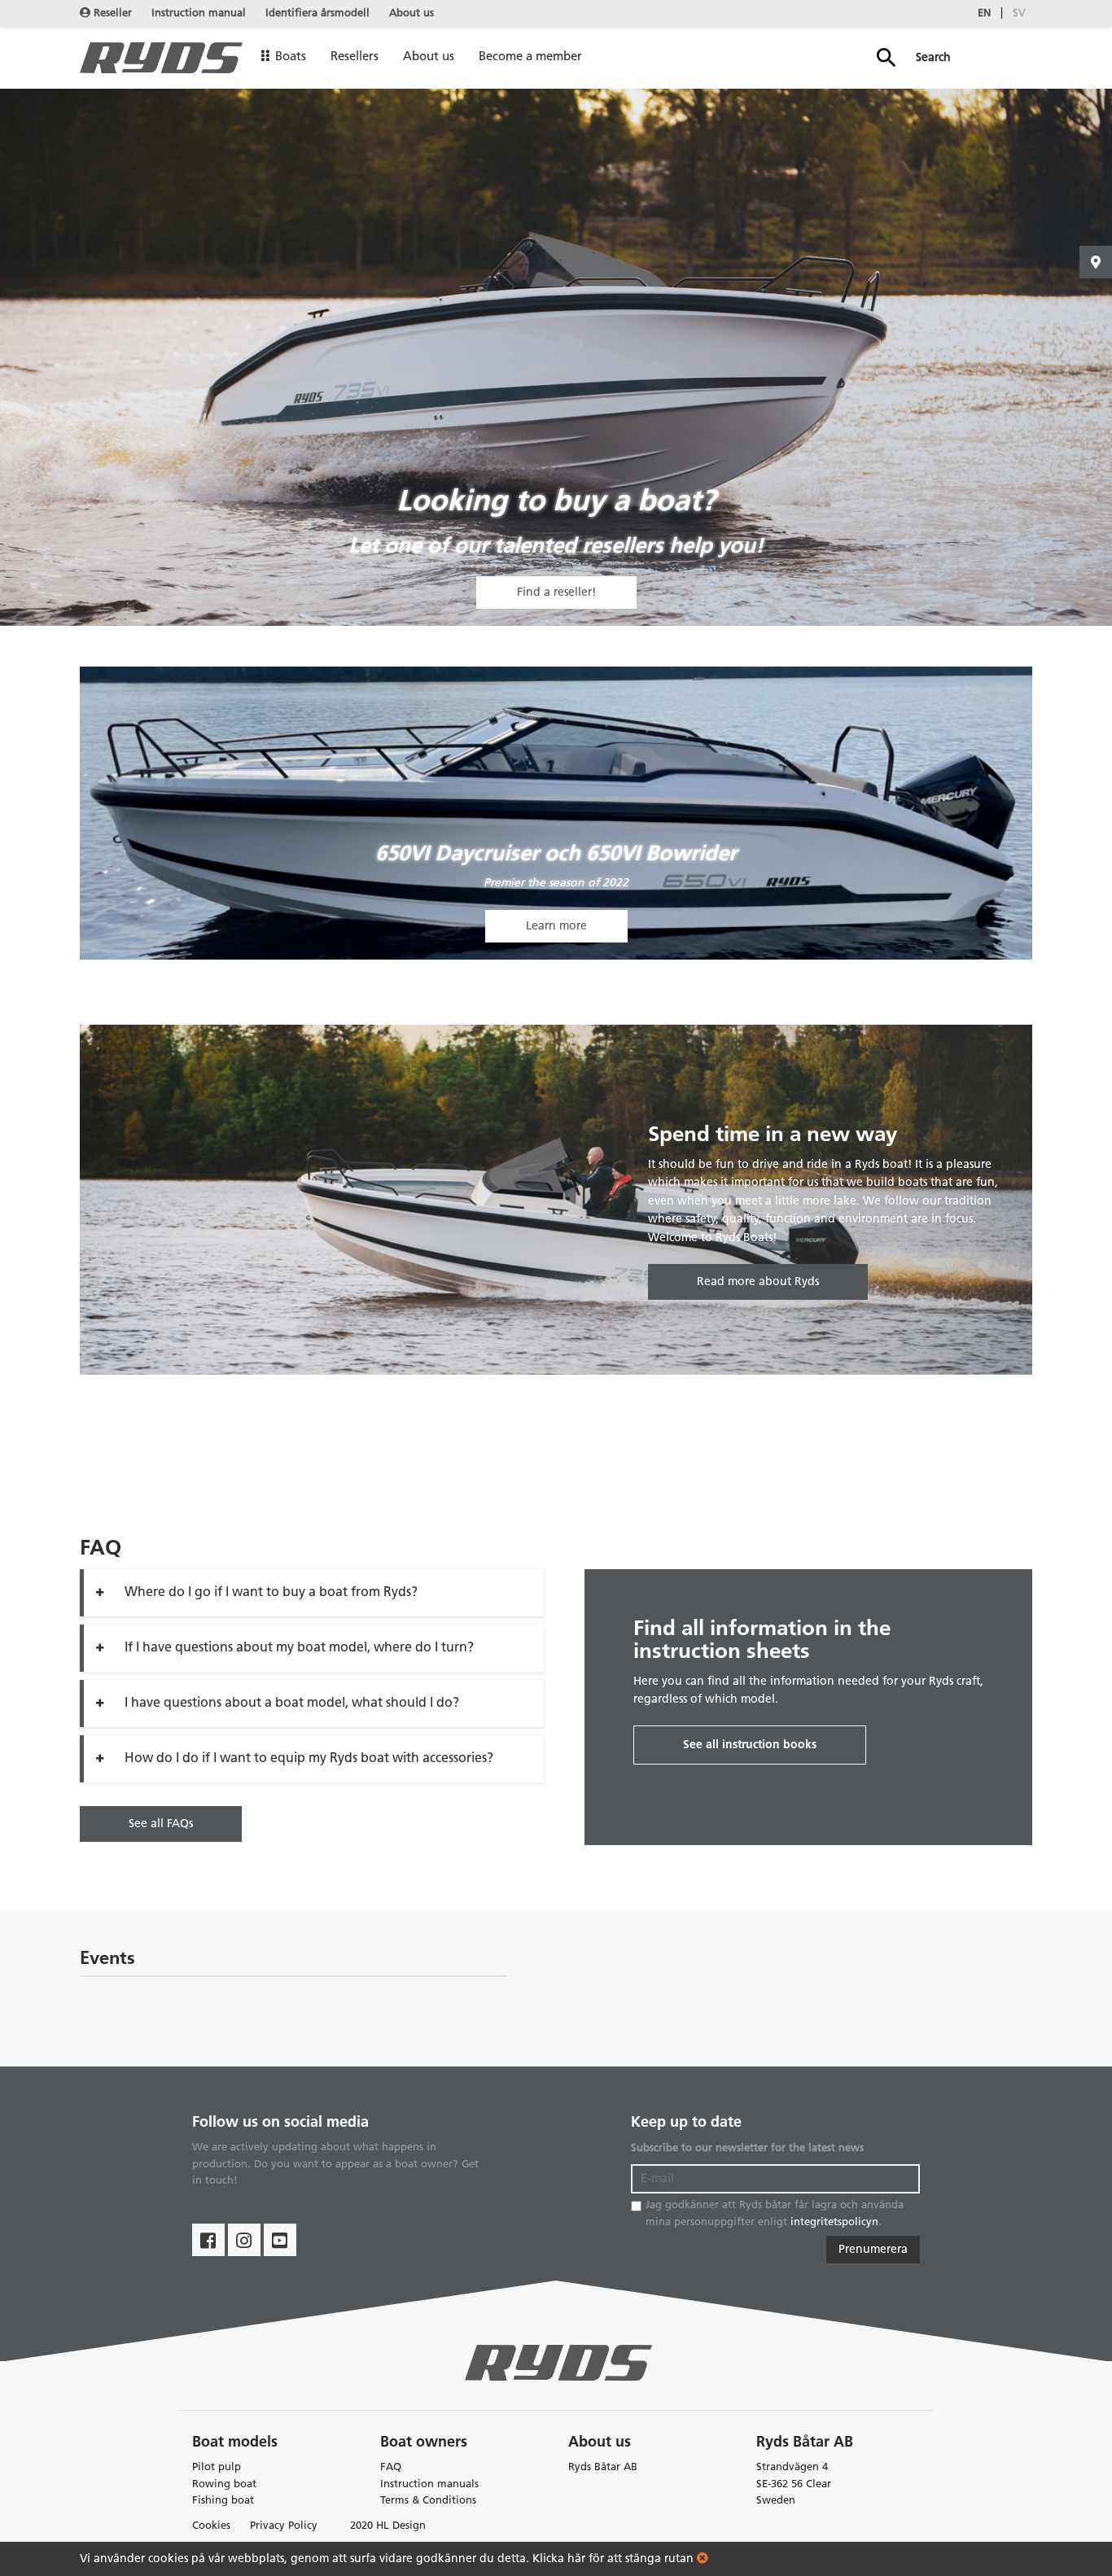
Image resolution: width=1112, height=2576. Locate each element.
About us (412, 13)
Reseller (111, 13)
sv (1019, 13)
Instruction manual (199, 13)
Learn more (556, 926)
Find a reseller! (556, 593)
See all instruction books (750, 1745)
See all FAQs (161, 1824)
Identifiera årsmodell (317, 13)
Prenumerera (873, 2250)
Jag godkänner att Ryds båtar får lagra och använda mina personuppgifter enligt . (775, 2214)
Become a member (530, 57)
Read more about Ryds (758, 1282)
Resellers (355, 57)
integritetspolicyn (834, 2222)
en (984, 13)
